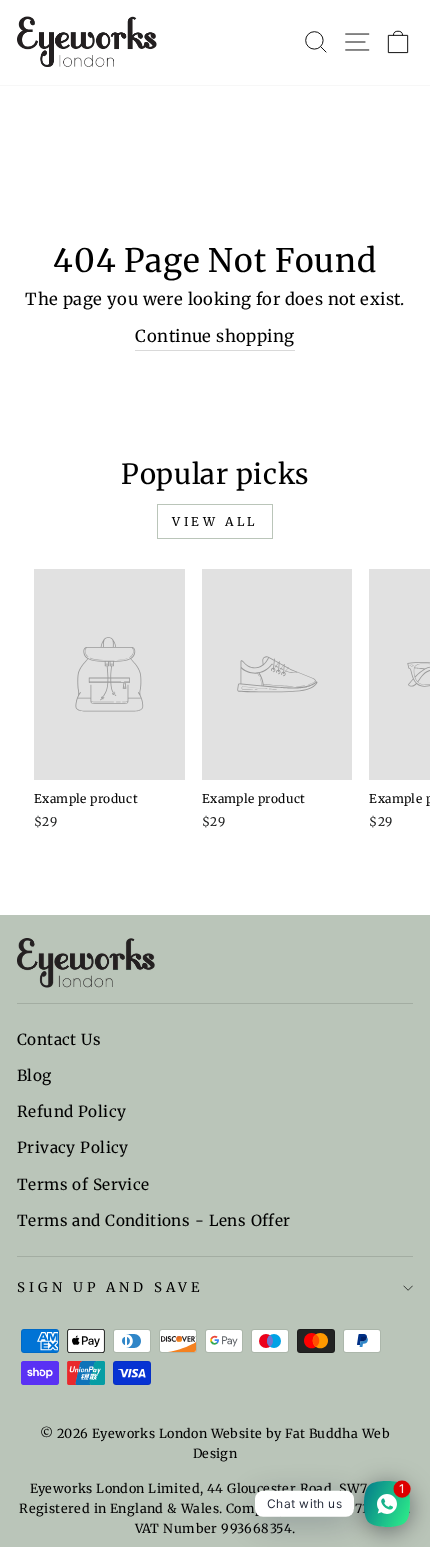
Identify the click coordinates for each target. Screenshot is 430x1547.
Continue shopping (214, 336)
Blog (34, 1075)
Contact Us (59, 1039)
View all (215, 521)
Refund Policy (71, 1111)
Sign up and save (110, 1287)
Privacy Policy (73, 1147)
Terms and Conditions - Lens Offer (154, 1220)
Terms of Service (83, 1184)
